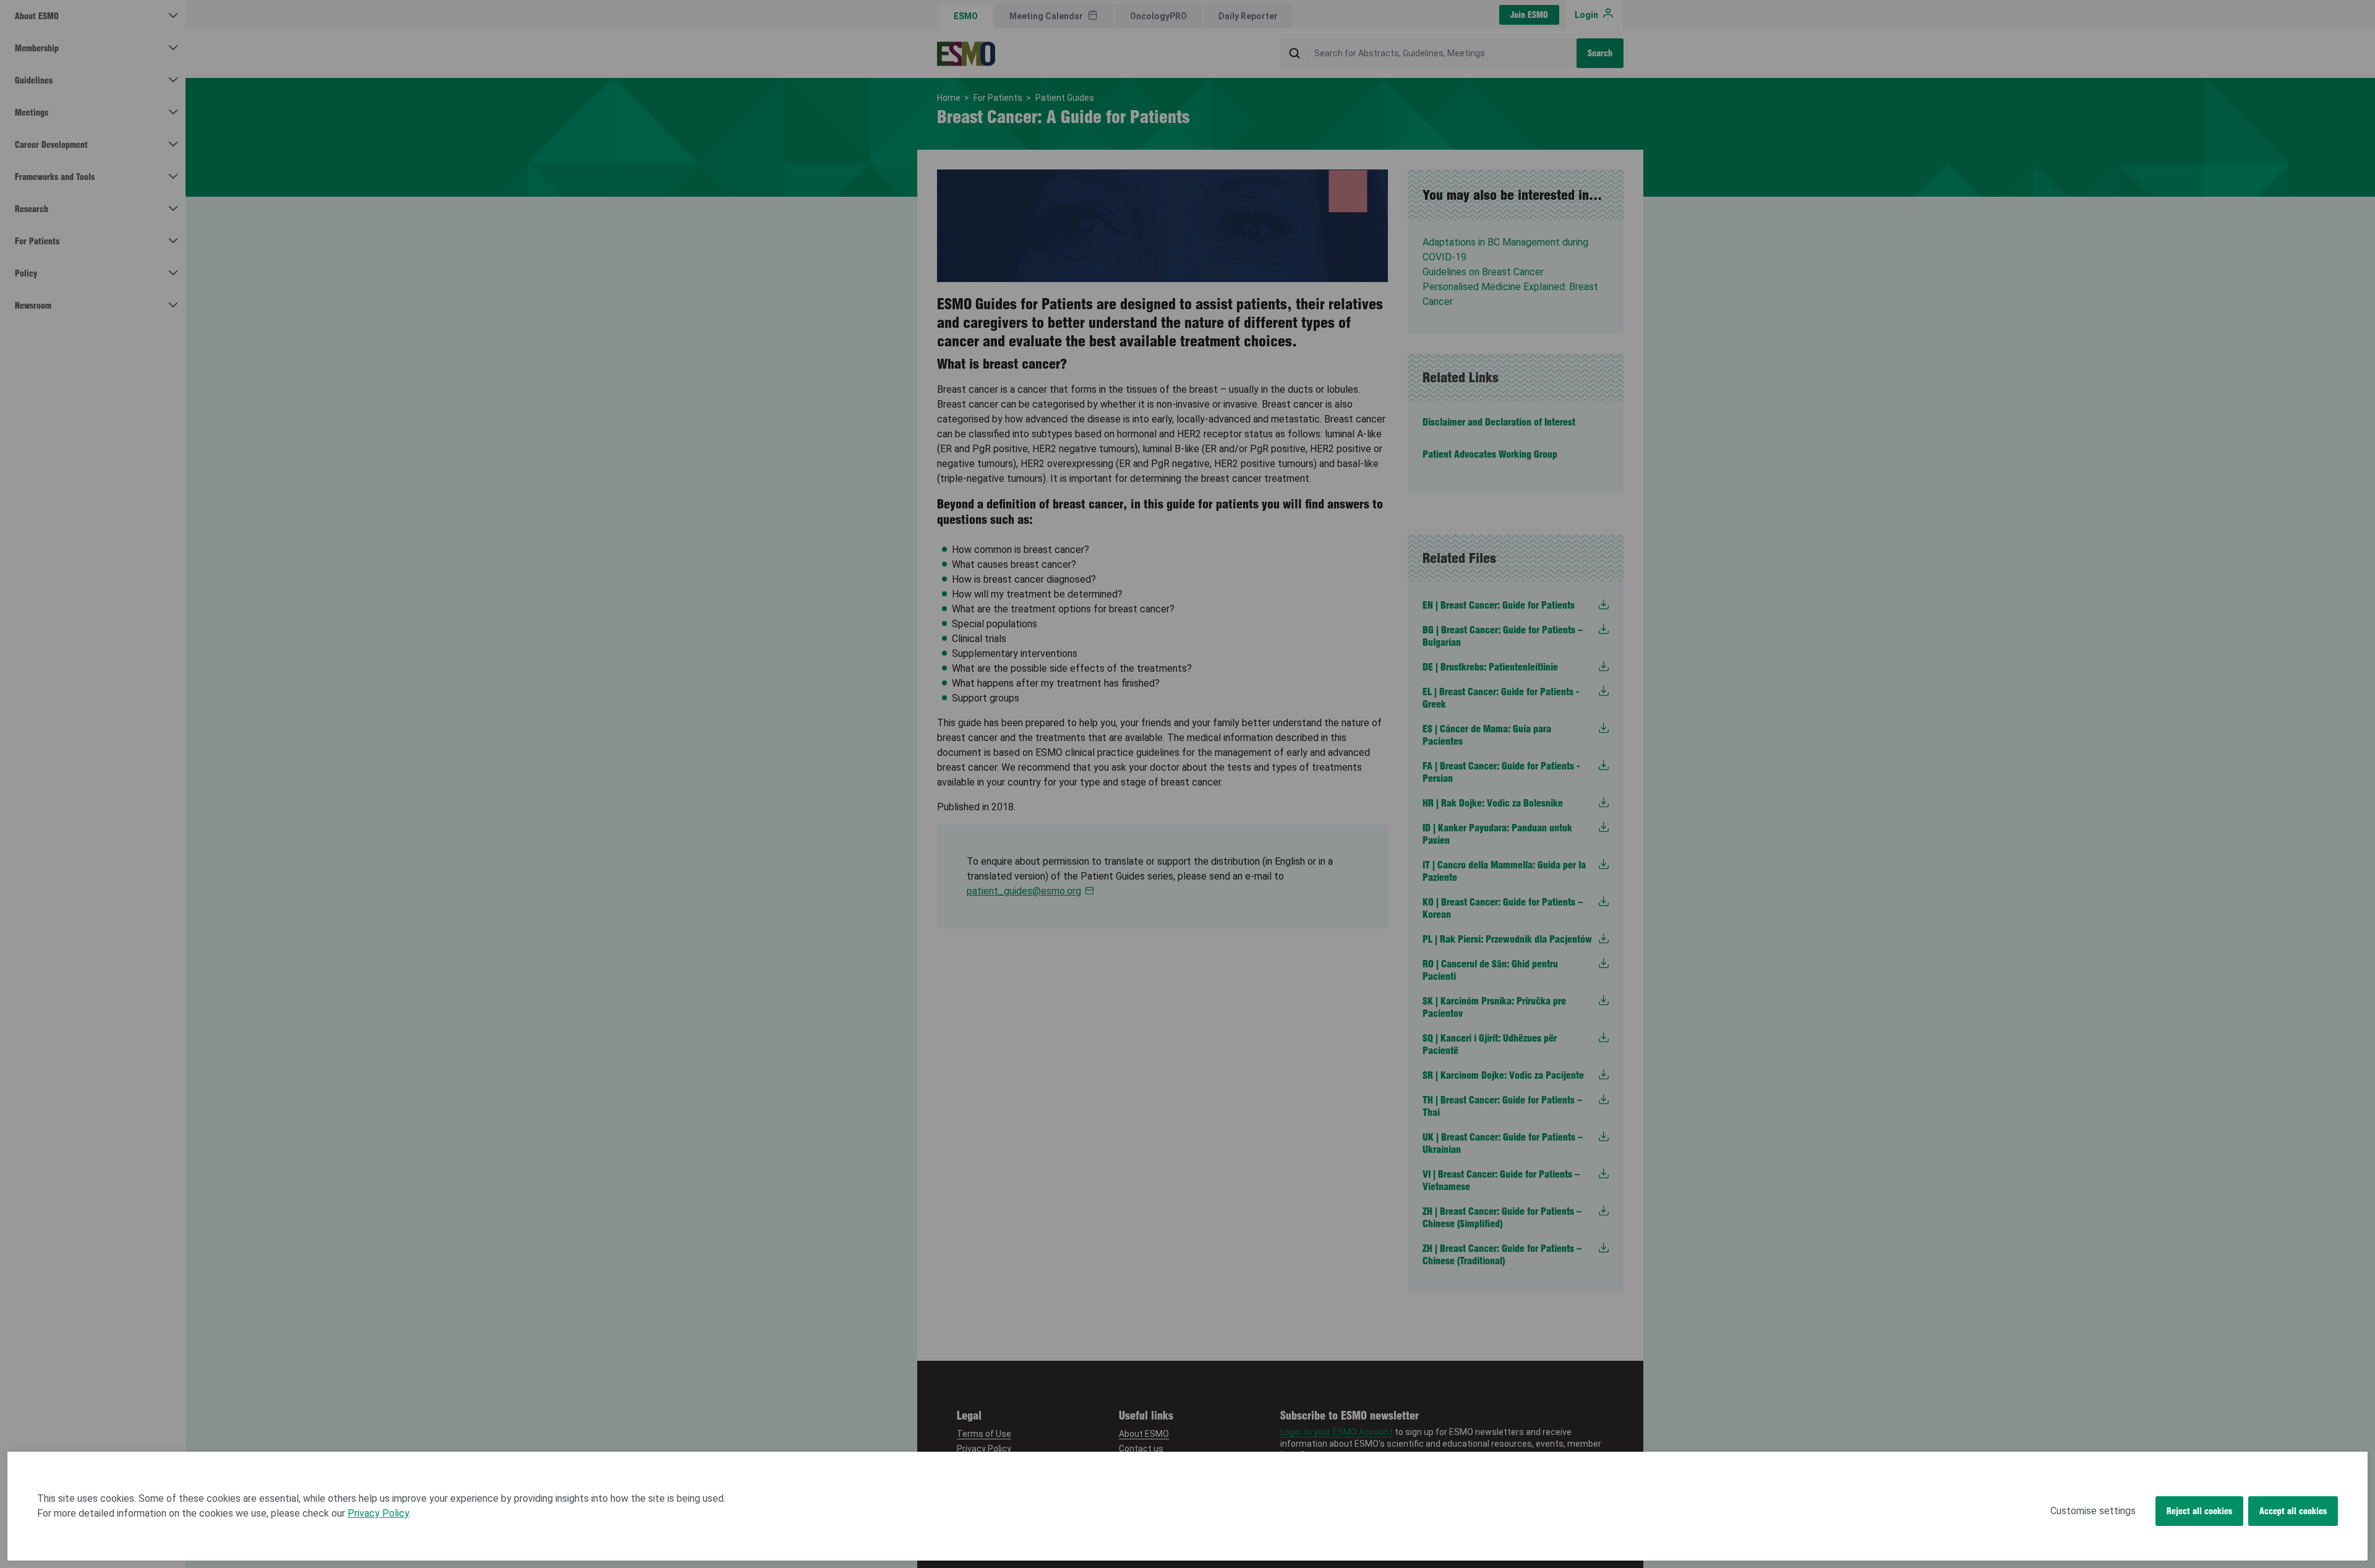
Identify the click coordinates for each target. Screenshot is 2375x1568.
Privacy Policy (378, 1513)
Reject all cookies (2199, 1511)
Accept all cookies (2293, 1511)
